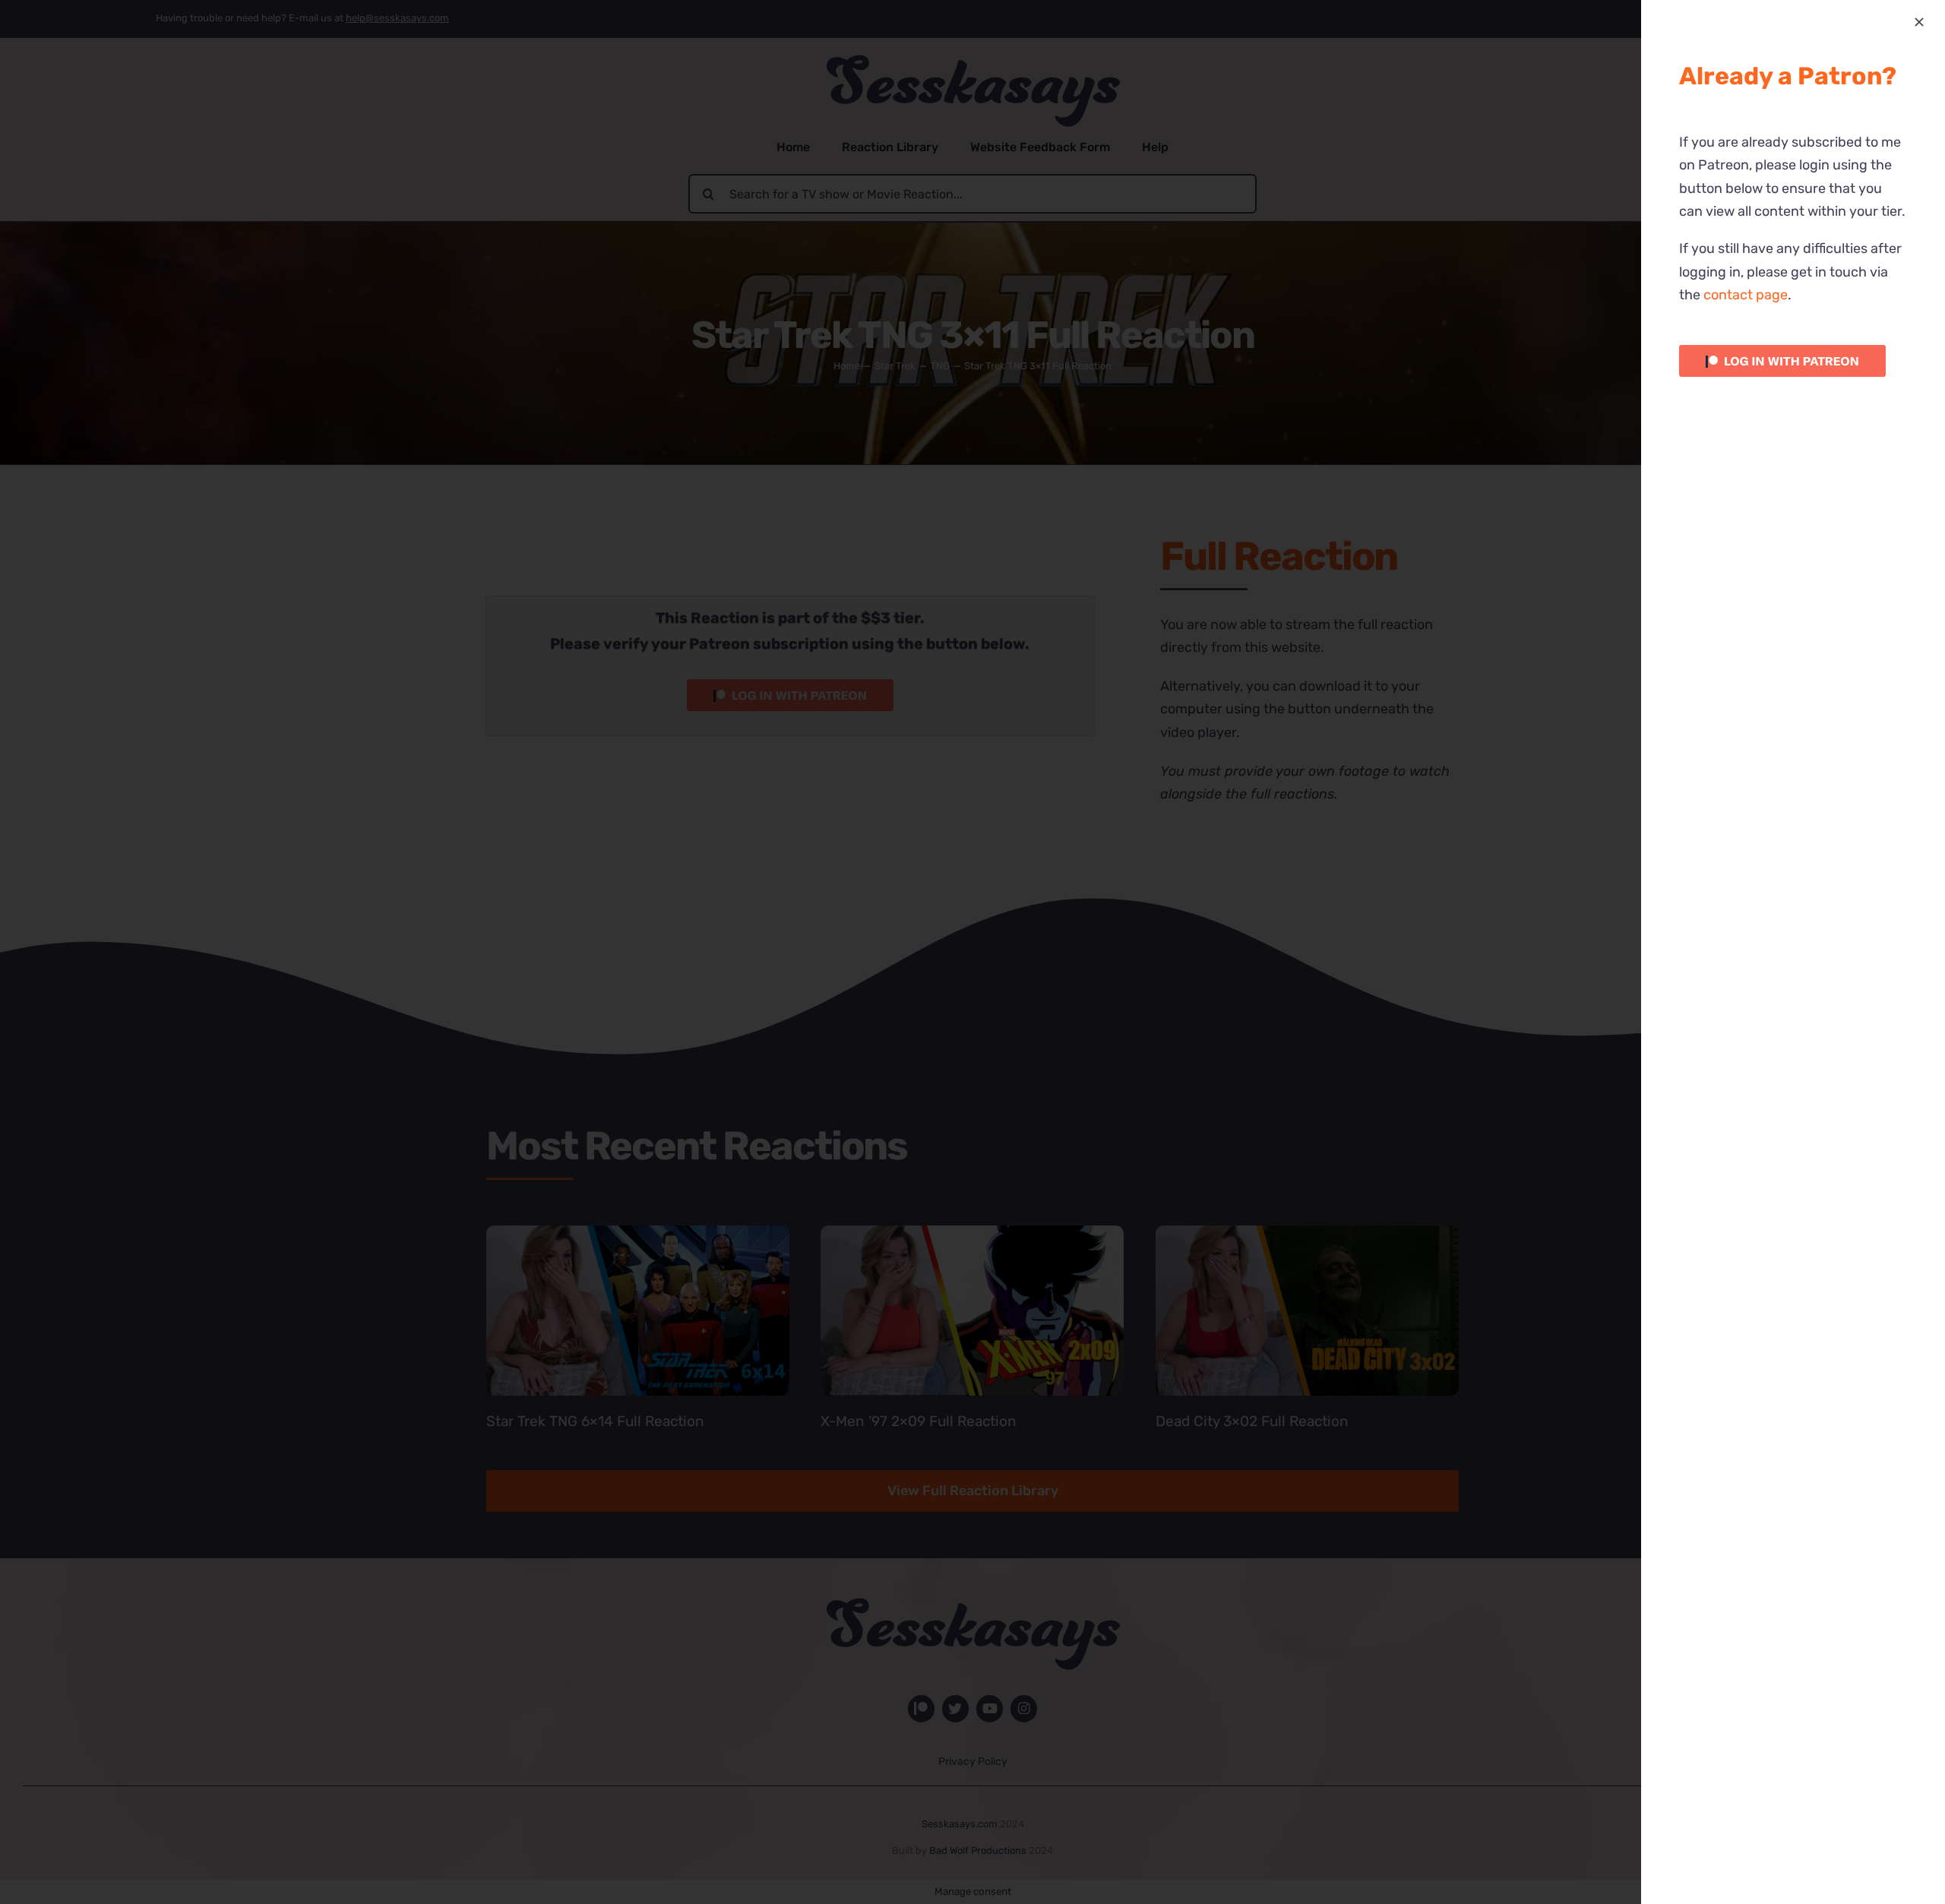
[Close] (1919, 22)
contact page (1746, 295)
